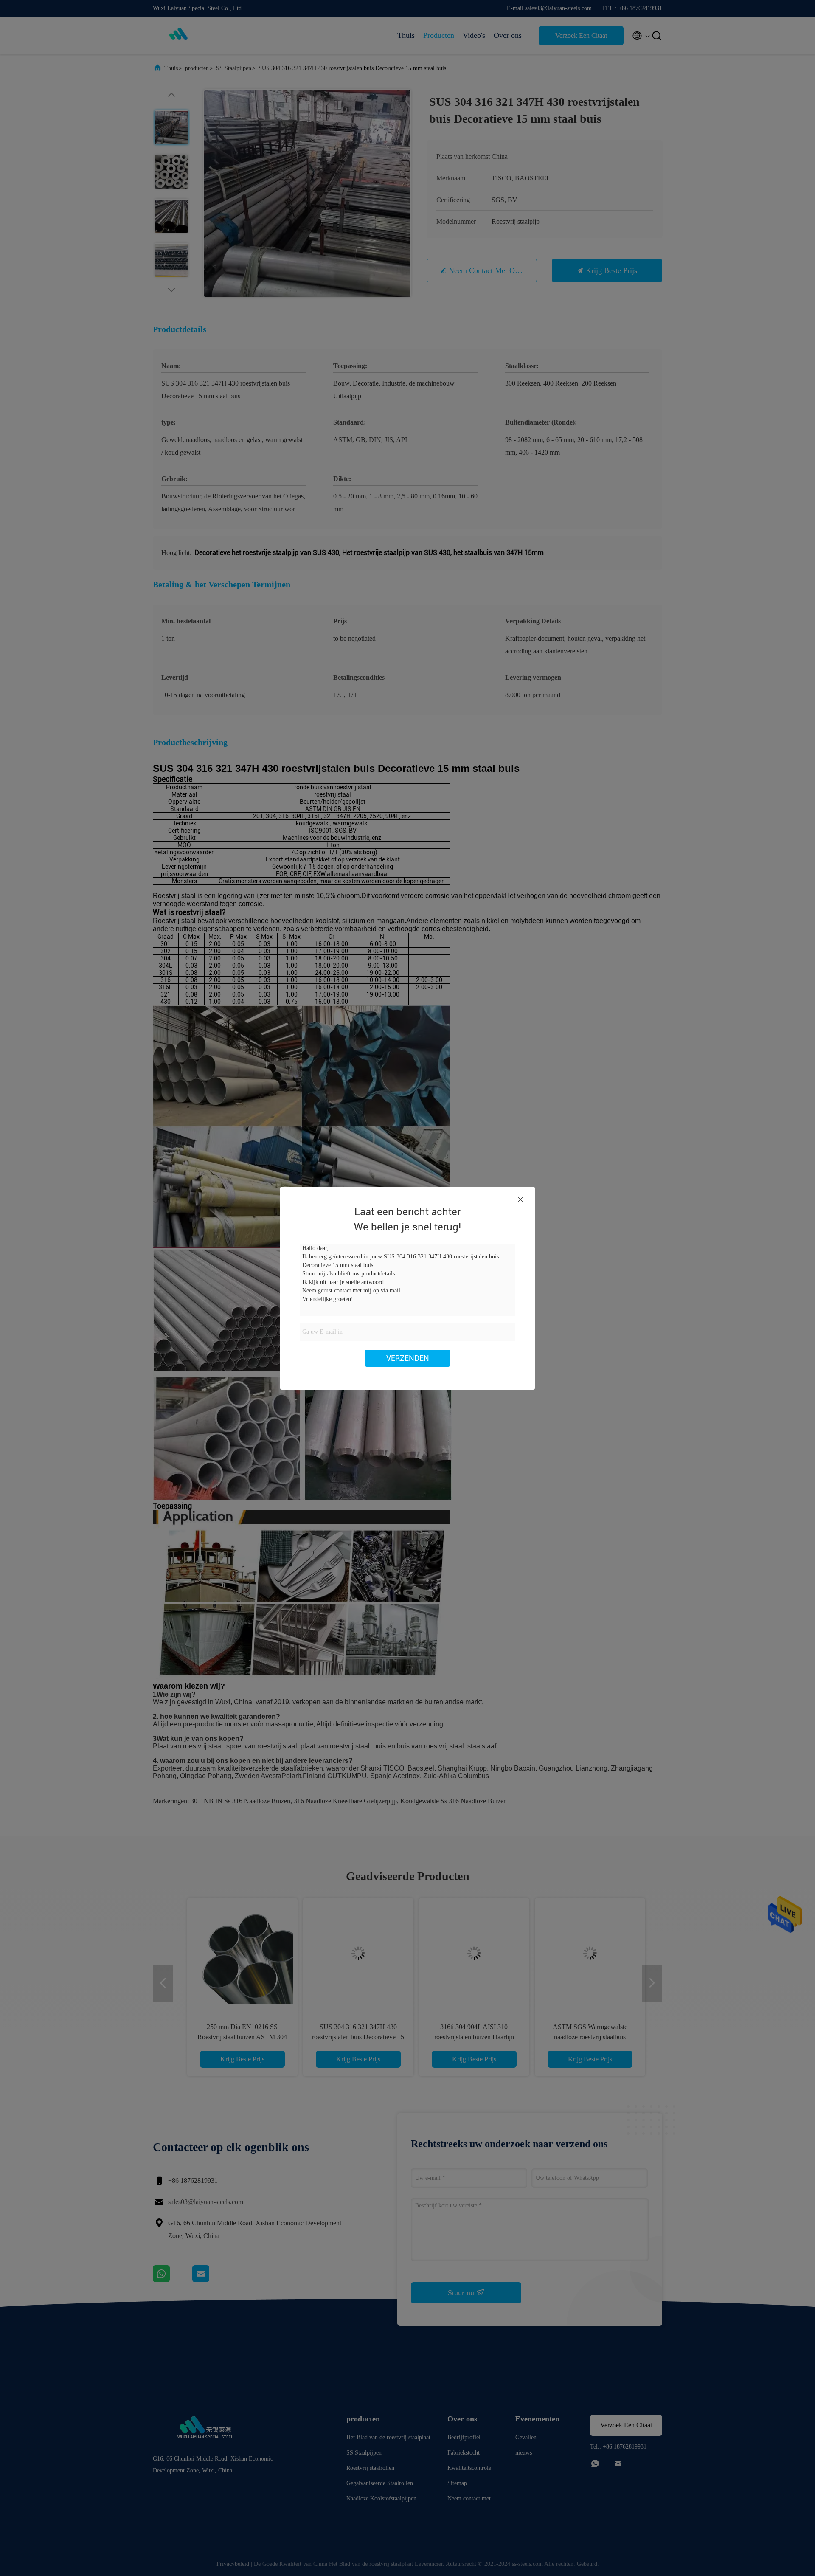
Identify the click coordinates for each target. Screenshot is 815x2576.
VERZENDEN (408, 1358)
